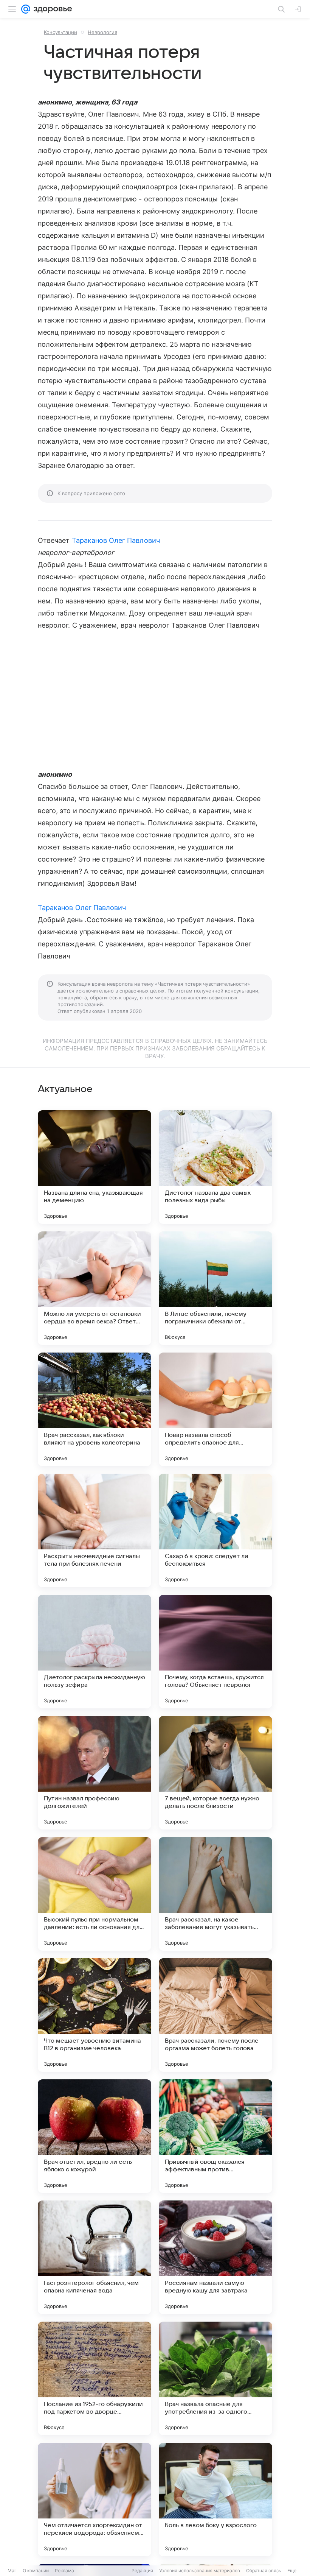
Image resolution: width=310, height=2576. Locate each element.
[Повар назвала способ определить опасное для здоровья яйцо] (215, 1409)
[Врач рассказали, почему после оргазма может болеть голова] (215, 2015)
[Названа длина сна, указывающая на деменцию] (95, 1167)
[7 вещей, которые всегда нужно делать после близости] (215, 1773)
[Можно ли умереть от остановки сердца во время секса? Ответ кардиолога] (95, 1288)
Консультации (60, 32)
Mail (12, 2571)
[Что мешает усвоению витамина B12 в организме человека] (95, 2015)
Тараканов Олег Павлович (116, 540)
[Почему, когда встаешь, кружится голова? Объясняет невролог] (215, 1652)
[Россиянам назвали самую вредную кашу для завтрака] (215, 2257)
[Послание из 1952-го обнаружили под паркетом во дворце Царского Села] (95, 2378)
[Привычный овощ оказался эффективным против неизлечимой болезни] (215, 2136)
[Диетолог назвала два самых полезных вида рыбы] (215, 1167)
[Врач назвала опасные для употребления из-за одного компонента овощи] (215, 2378)
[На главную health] (51, 9)
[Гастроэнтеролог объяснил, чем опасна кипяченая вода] (95, 2257)
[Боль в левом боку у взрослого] (215, 2500)
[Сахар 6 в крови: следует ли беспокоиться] (215, 1530)
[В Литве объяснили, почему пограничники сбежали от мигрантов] (215, 1288)
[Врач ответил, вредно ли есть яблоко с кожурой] (95, 2136)
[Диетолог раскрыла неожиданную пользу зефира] (95, 1652)
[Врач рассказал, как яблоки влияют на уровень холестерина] (95, 1409)
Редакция (142, 2571)
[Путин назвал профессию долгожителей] (95, 1773)
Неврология (102, 32)
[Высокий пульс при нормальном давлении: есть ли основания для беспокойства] (95, 1894)
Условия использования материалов (200, 2571)
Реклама (64, 2571)
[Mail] (26, 9)
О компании (36, 2571)
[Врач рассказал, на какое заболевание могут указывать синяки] (215, 1894)
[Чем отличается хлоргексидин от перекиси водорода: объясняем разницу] (95, 2500)
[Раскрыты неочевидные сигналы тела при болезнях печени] (95, 1530)
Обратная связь (264, 2571)
